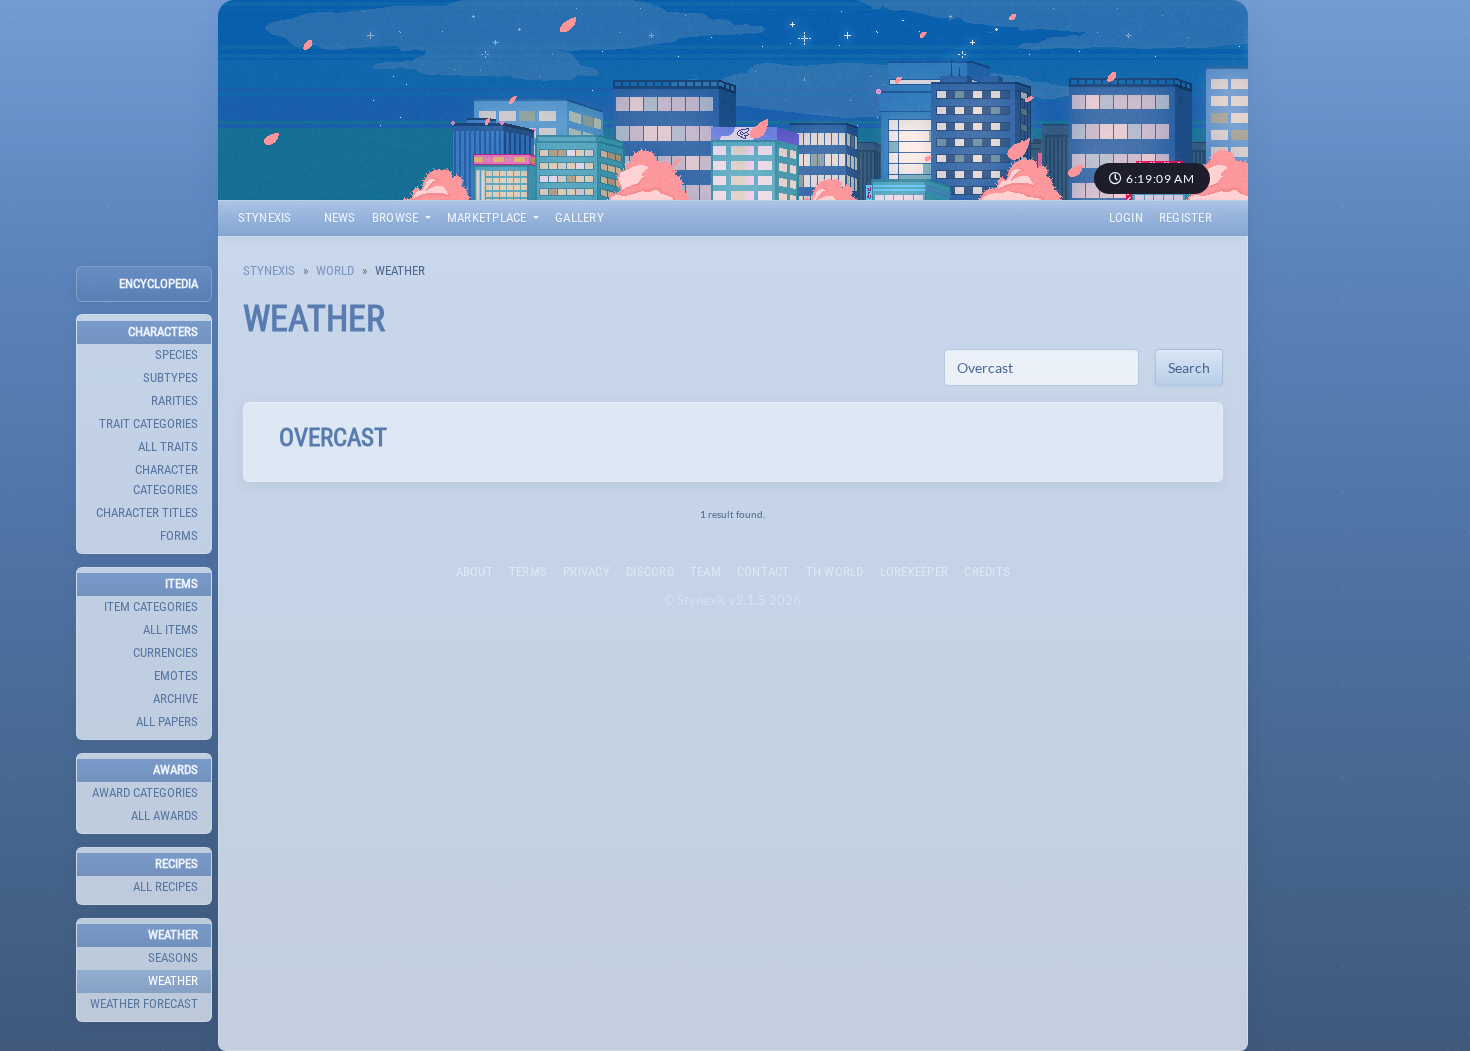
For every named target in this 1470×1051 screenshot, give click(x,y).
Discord (650, 571)
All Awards (164, 815)
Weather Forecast (144, 1003)
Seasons (173, 957)
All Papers (167, 721)
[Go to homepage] (733, 100)
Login (1126, 217)
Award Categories (145, 792)
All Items (170, 629)
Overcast (333, 437)
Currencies (165, 652)
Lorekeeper (914, 571)
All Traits (168, 446)
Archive (175, 698)
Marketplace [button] (488, 217)
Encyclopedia (158, 283)
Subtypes (170, 377)
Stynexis (265, 217)
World (335, 270)
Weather (173, 980)
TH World (835, 571)
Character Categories (165, 479)
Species (176, 354)
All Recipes (165, 886)
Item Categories (151, 606)
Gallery (579, 217)
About (474, 571)
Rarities (174, 400)
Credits (987, 571)
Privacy (586, 571)
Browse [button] (397, 217)
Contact (763, 571)
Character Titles (147, 512)
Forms (179, 535)
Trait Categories (148, 423)
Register (1185, 217)
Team (705, 571)
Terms (528, 571)
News (340, 217)
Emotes (176, 675)
